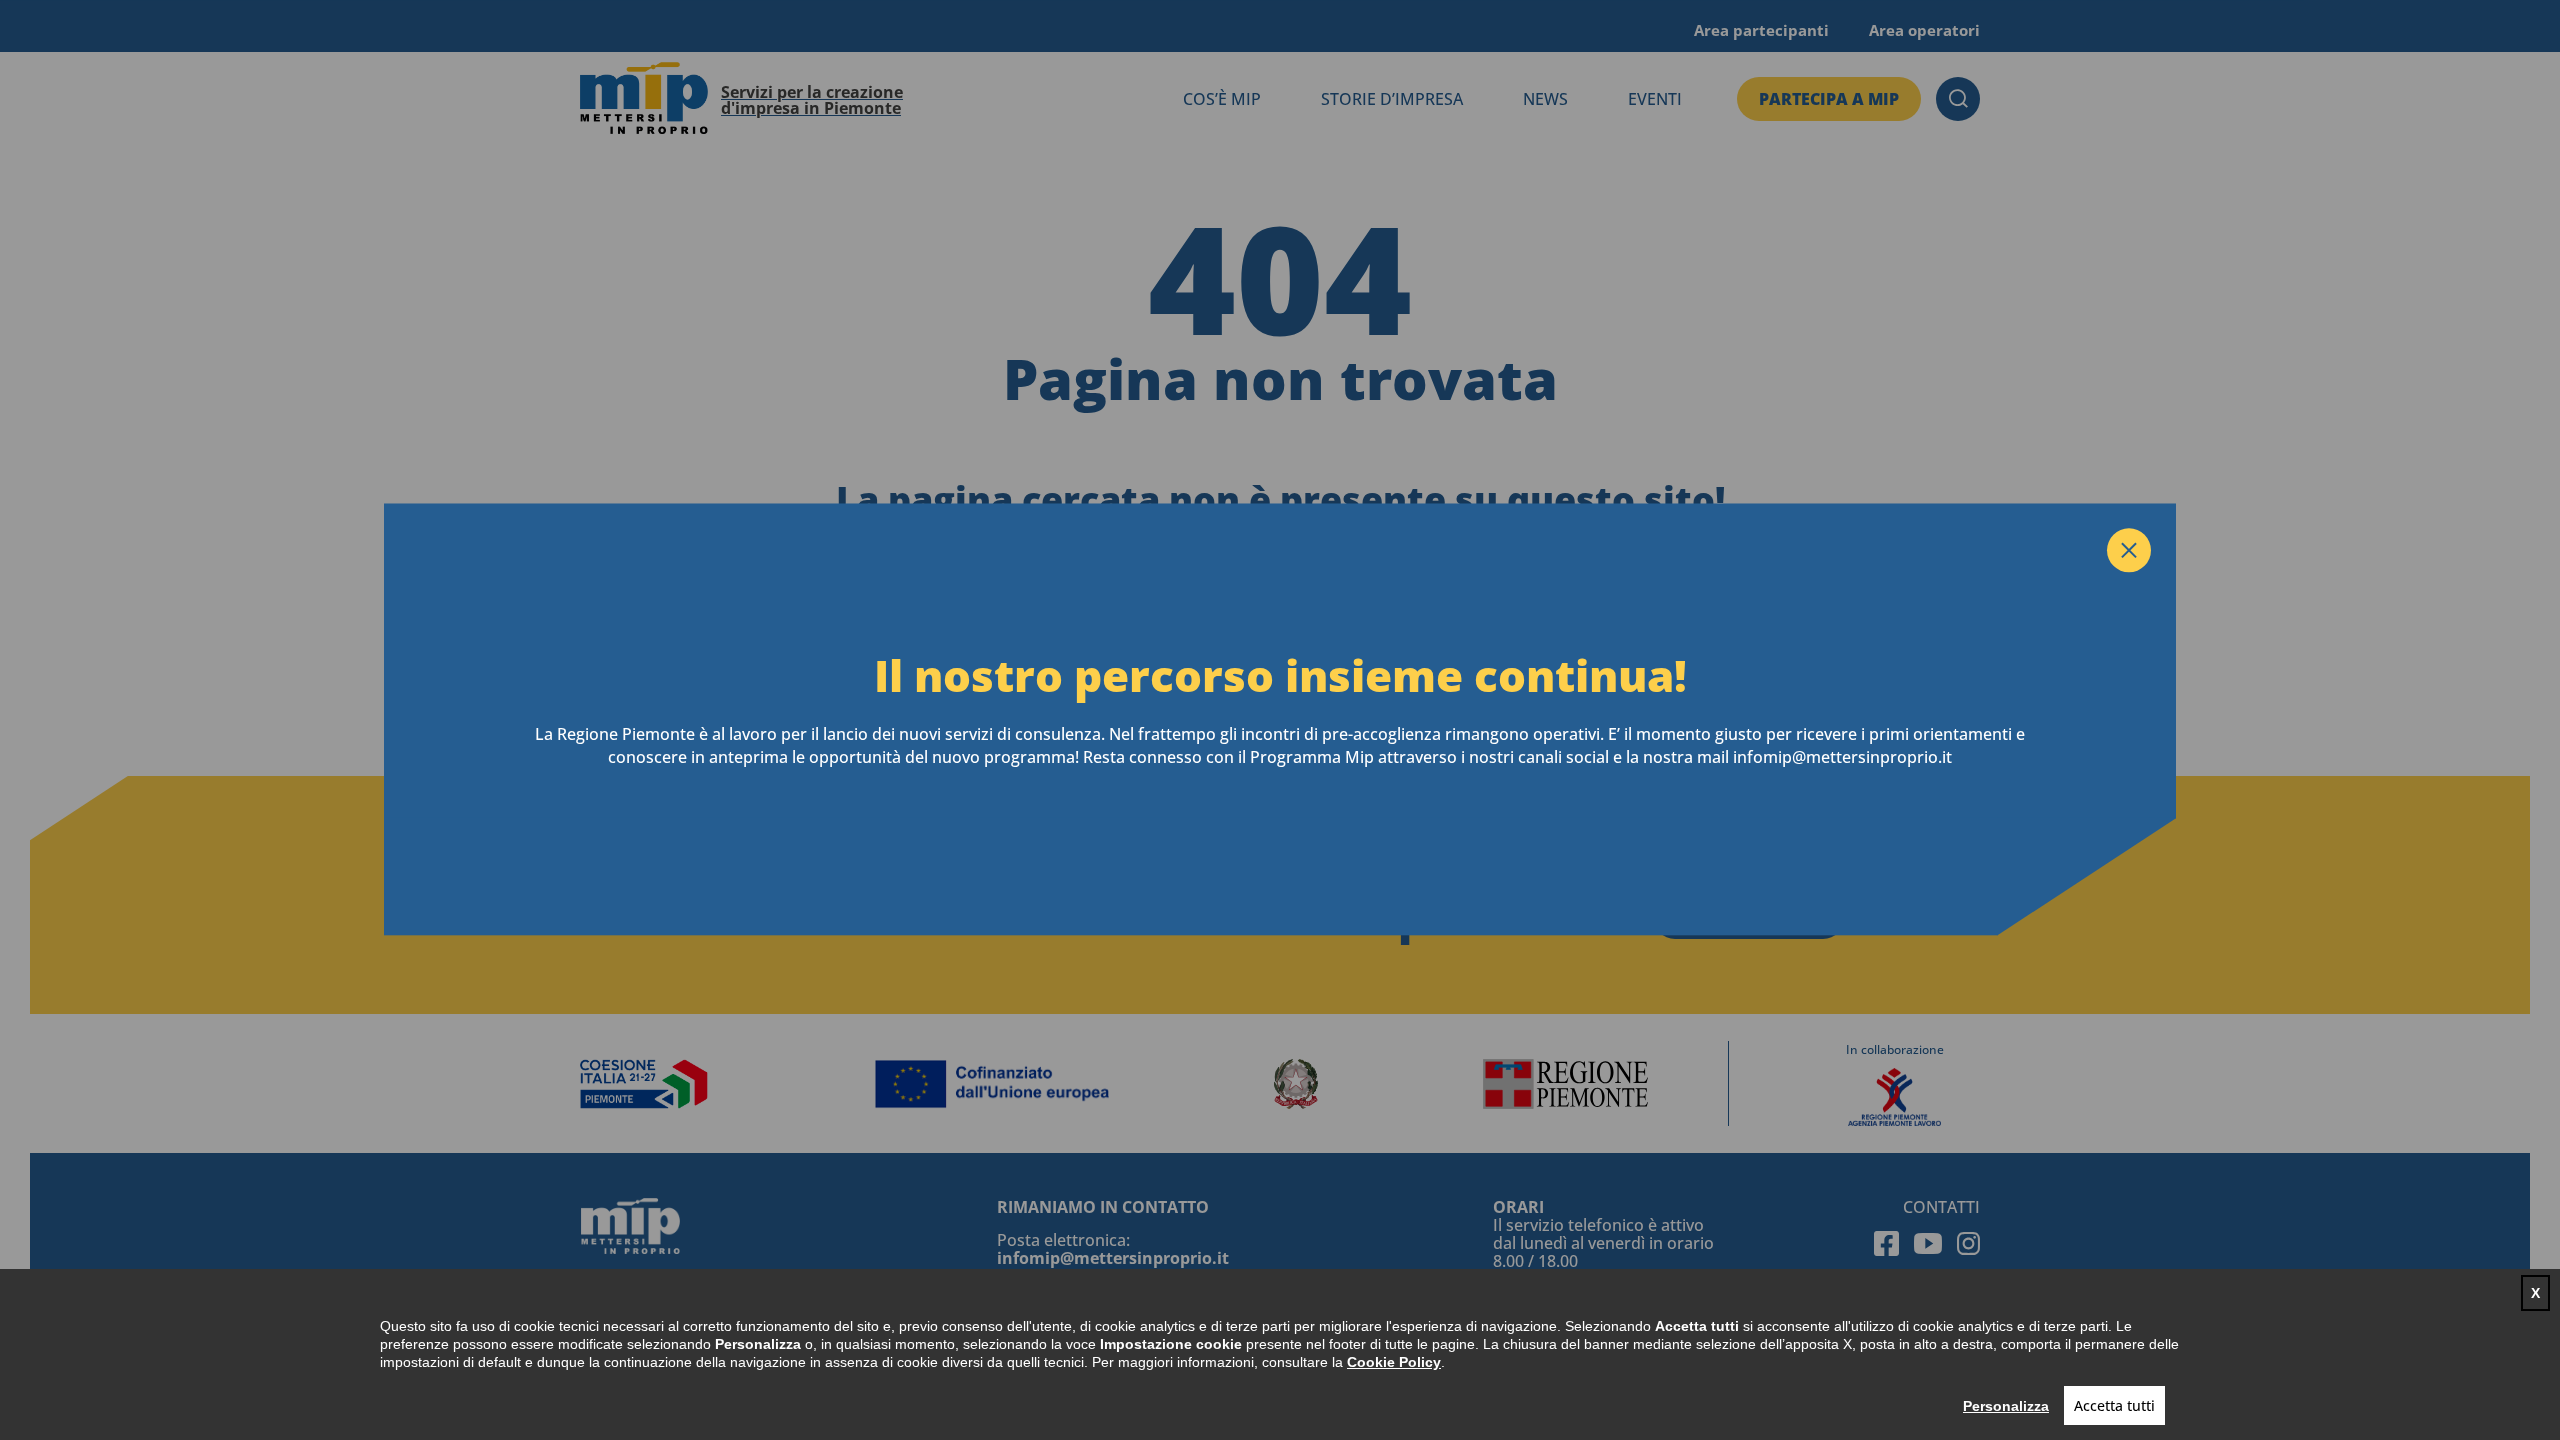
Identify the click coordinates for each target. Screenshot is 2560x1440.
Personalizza (2006, 1406)
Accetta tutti (2114, 1405)
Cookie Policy (1394, 1362)
